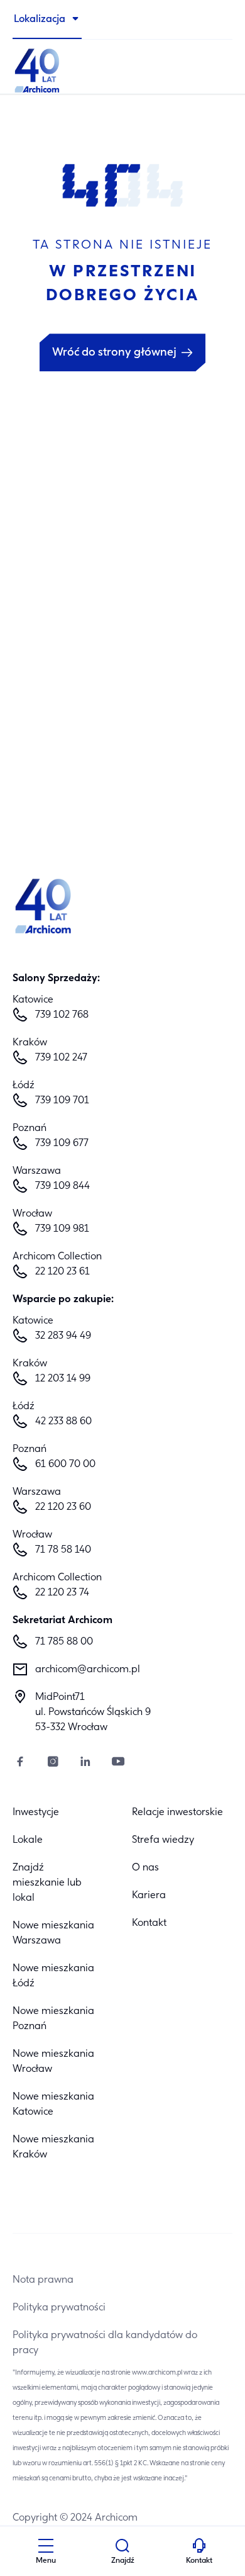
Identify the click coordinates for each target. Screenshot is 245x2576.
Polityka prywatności (59, 2308)
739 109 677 (62, 1144)
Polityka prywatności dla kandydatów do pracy (105, 2343)
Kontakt (149, 1923)
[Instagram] (53, 1763)
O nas (145, 1868)
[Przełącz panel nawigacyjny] (46, 2548)
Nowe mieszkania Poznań (53, 2019)
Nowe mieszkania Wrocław (53, 2062)
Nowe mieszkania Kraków (53, 2147)
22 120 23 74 (62, 1593)
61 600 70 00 (65, 1465)
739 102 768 (62, 1015)
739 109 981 (62, 1229)
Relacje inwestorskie (177, 1813)
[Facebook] (20, 1763)
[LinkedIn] (85, 1763)
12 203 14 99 (63, 1379)
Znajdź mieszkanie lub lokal (47, 1883)
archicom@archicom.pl (88, 1670)
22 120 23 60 (63, 1507)
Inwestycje (36, 1813)
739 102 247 (61, 1058)
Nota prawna (43, 2280)
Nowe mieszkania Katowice (53, 2105)
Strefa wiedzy (163, 1840)
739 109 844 (63, 1186)
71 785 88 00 (64, 1642)
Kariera (149, 1896)
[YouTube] (118, 1763)
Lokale (28, 1840)
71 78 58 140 (63, 1550)
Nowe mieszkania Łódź (53, 1976)
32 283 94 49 (63, 1336)
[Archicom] (122, 69)
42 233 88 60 (63, 1422)
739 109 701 (62, 1101)
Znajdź (123, 2561)
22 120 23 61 (63, 1272)
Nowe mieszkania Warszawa (53, 1933)
